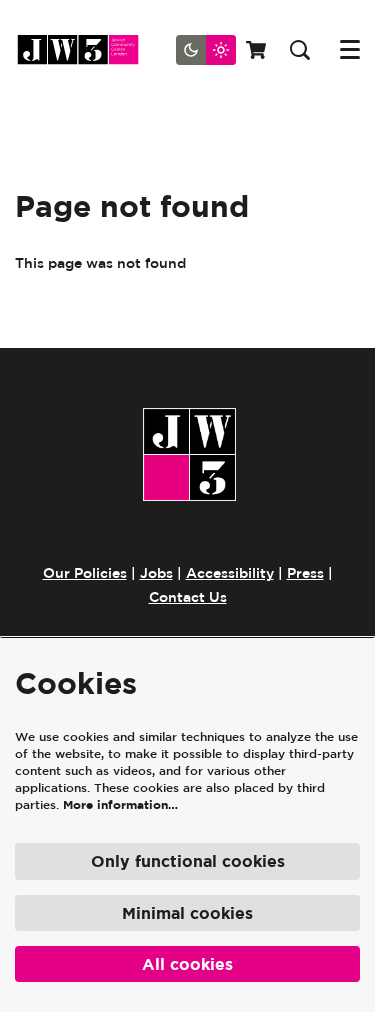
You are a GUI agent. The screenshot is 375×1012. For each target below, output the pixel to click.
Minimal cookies (187, 913)
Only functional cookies (188, 861)
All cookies (187, 964)
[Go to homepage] (85, 50)
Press (305, 573)
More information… (120, 804)
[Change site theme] (206, 50)
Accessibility (230, 573)
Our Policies (85, 573)
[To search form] (300, 50)
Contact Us (188, 597)
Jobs (156, 573)
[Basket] (258, 50)
